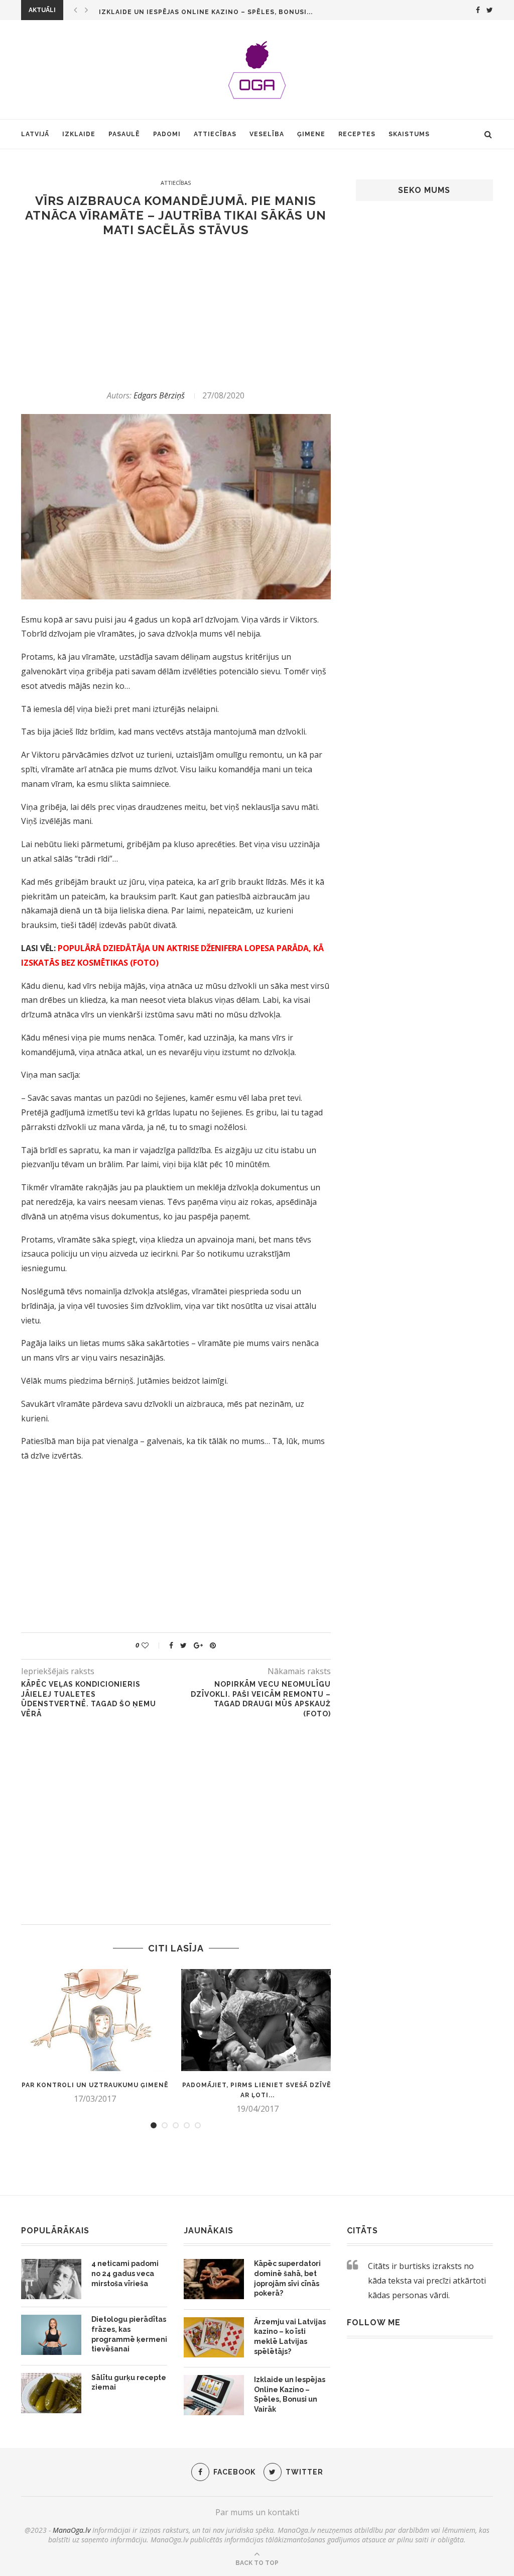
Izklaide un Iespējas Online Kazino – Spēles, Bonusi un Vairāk (290, 2394)
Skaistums (409, 134)
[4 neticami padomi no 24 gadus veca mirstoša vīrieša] (51, 2279)
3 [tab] (176, 2125)
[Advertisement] (176, 314)
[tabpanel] (95, 2036)
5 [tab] (198, 2125)
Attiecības (215, 134)
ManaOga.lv (72, 2530)
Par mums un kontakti (257, 2512)
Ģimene (311, 134)
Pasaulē (124, 134)
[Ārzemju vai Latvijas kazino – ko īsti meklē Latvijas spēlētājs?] (214, 2337)
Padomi (167, 134)
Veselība (267, 134)
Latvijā (35, 134)
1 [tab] (154, 2125)
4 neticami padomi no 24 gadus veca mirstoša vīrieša (125, 2273)
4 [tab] (187, 2125)
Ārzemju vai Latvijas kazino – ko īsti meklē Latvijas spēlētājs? (290, 2337)
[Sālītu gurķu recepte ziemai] (51, 2393)
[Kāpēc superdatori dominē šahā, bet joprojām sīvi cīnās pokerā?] (214, 2279)
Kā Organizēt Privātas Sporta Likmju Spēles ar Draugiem (212, 12)
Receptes (357, 134)
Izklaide (79, 134)
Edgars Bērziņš (159, 395)
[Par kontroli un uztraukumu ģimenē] (95, 2020)
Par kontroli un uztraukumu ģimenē (95, 2085)
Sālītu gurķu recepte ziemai (129, 2383)
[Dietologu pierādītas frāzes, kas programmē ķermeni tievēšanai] (51, 2335)
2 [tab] (165, 2125)
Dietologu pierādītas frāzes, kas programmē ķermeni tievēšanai (129, 2334)
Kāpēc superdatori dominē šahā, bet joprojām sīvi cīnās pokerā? (287, 2278)
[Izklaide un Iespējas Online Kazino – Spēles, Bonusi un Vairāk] (214, 2395)
